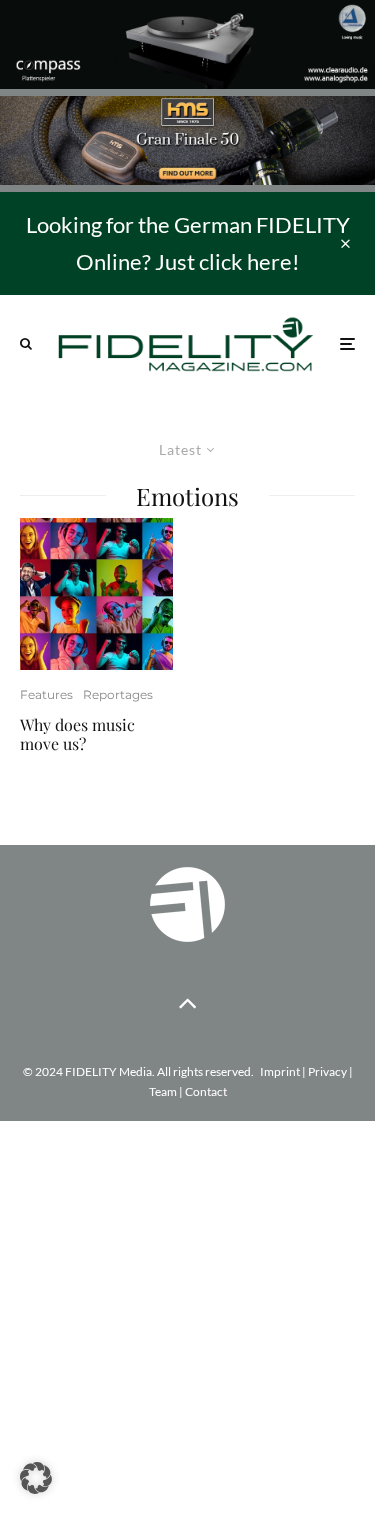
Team (163, 1091)
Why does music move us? (77, 734)
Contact (206, 1091)
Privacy (327, 1071)
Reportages (118, 694)
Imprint (280, 1071)
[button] (36, 1478)
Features (46, 694)
